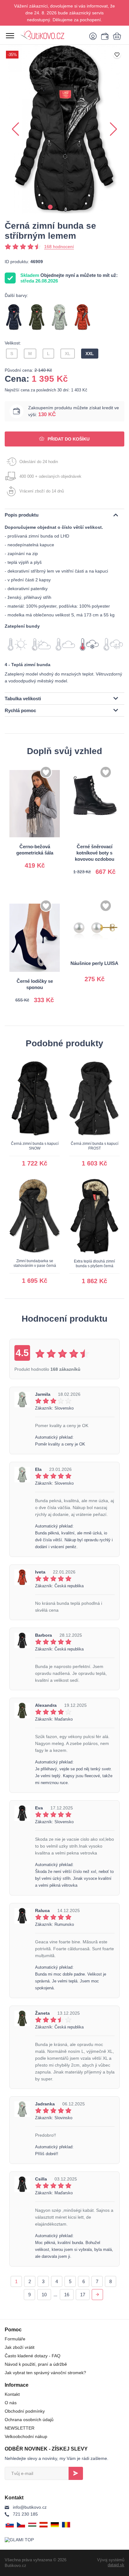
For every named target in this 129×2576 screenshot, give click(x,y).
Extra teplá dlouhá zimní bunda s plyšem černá (94, 1264)
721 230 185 (25, 2514)
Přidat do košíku (68, 439)
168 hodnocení (59, 247)
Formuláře (15, 2339)
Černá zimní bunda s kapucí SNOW (35, 1146)
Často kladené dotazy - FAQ (33, 2356)
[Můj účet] (94, 36)
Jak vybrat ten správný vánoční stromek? (45, 2373)
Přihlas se (76, 2473)
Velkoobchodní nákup (26, 2436)
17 (83, 2295)
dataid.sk (116, 2565)
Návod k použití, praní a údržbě (36, 2364)
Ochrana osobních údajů (29, 2420)
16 (67, 2295)
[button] (50, 207)
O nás (11, 2403)
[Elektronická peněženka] (104, 36)
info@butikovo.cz (30, 2507)
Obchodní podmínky (25, 2411)
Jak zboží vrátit (20, 2347)
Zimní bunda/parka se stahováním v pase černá (35, 1263)
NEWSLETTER (20, 2428)
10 (44, 2295)
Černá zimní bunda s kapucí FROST (95, 1146)
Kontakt (12, 2394)
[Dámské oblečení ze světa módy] (52, 35)
